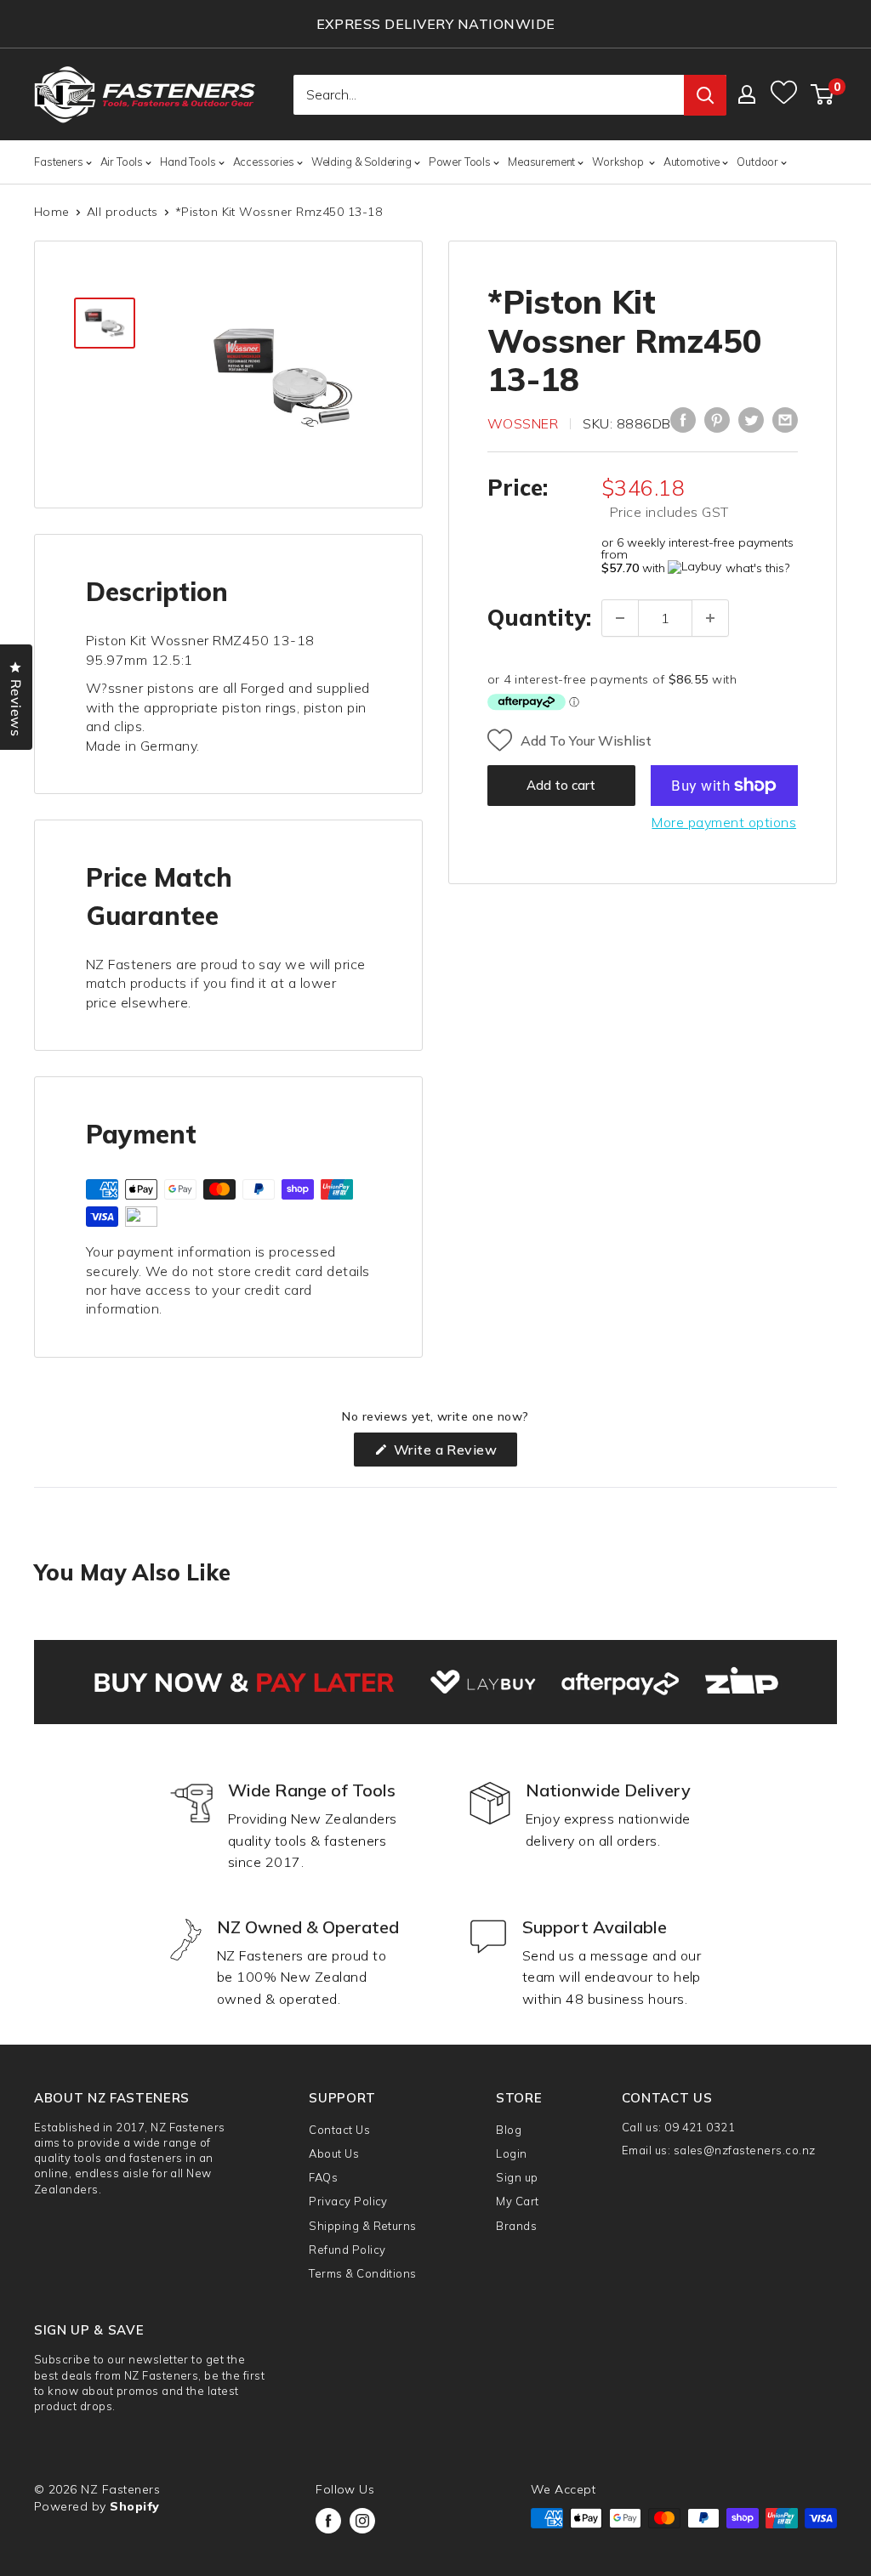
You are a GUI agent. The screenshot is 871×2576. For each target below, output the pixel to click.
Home (52, 212)
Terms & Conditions (363, 2273)
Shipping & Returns (363, 2226)
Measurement (541, 162)
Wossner (523, 423)
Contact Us (339, 2130)
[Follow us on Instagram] (362, 2521)
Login (511, 2153)
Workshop (619, 162)
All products (122, 212)
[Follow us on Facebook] (328, 2521)
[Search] (705, 95)
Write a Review (453, 1453)
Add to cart (561, 785)
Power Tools (460, 162)
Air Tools (122, 162)
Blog (509, 2130)
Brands (516, 2226)
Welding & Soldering (361, 162)
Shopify (134, 2506)
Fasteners (59, 162)
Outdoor (757, 162)
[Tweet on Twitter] (751, 420)
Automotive (692, 162)
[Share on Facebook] (683, 420)
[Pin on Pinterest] (717, 420)
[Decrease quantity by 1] (620, 618)
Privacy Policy (348, 2201)
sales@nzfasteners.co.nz (745, 2150)
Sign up (517, 2177)
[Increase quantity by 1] (710, 618)
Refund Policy (347, 2250)
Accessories (264, 162)
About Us (334, 2153)
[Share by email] (785, 420)
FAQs (323, 2177)
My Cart (517, 2201)
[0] (823, 94)
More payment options (724, 822)
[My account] (747, 94)
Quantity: (539, 618)
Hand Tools (188, 162)
